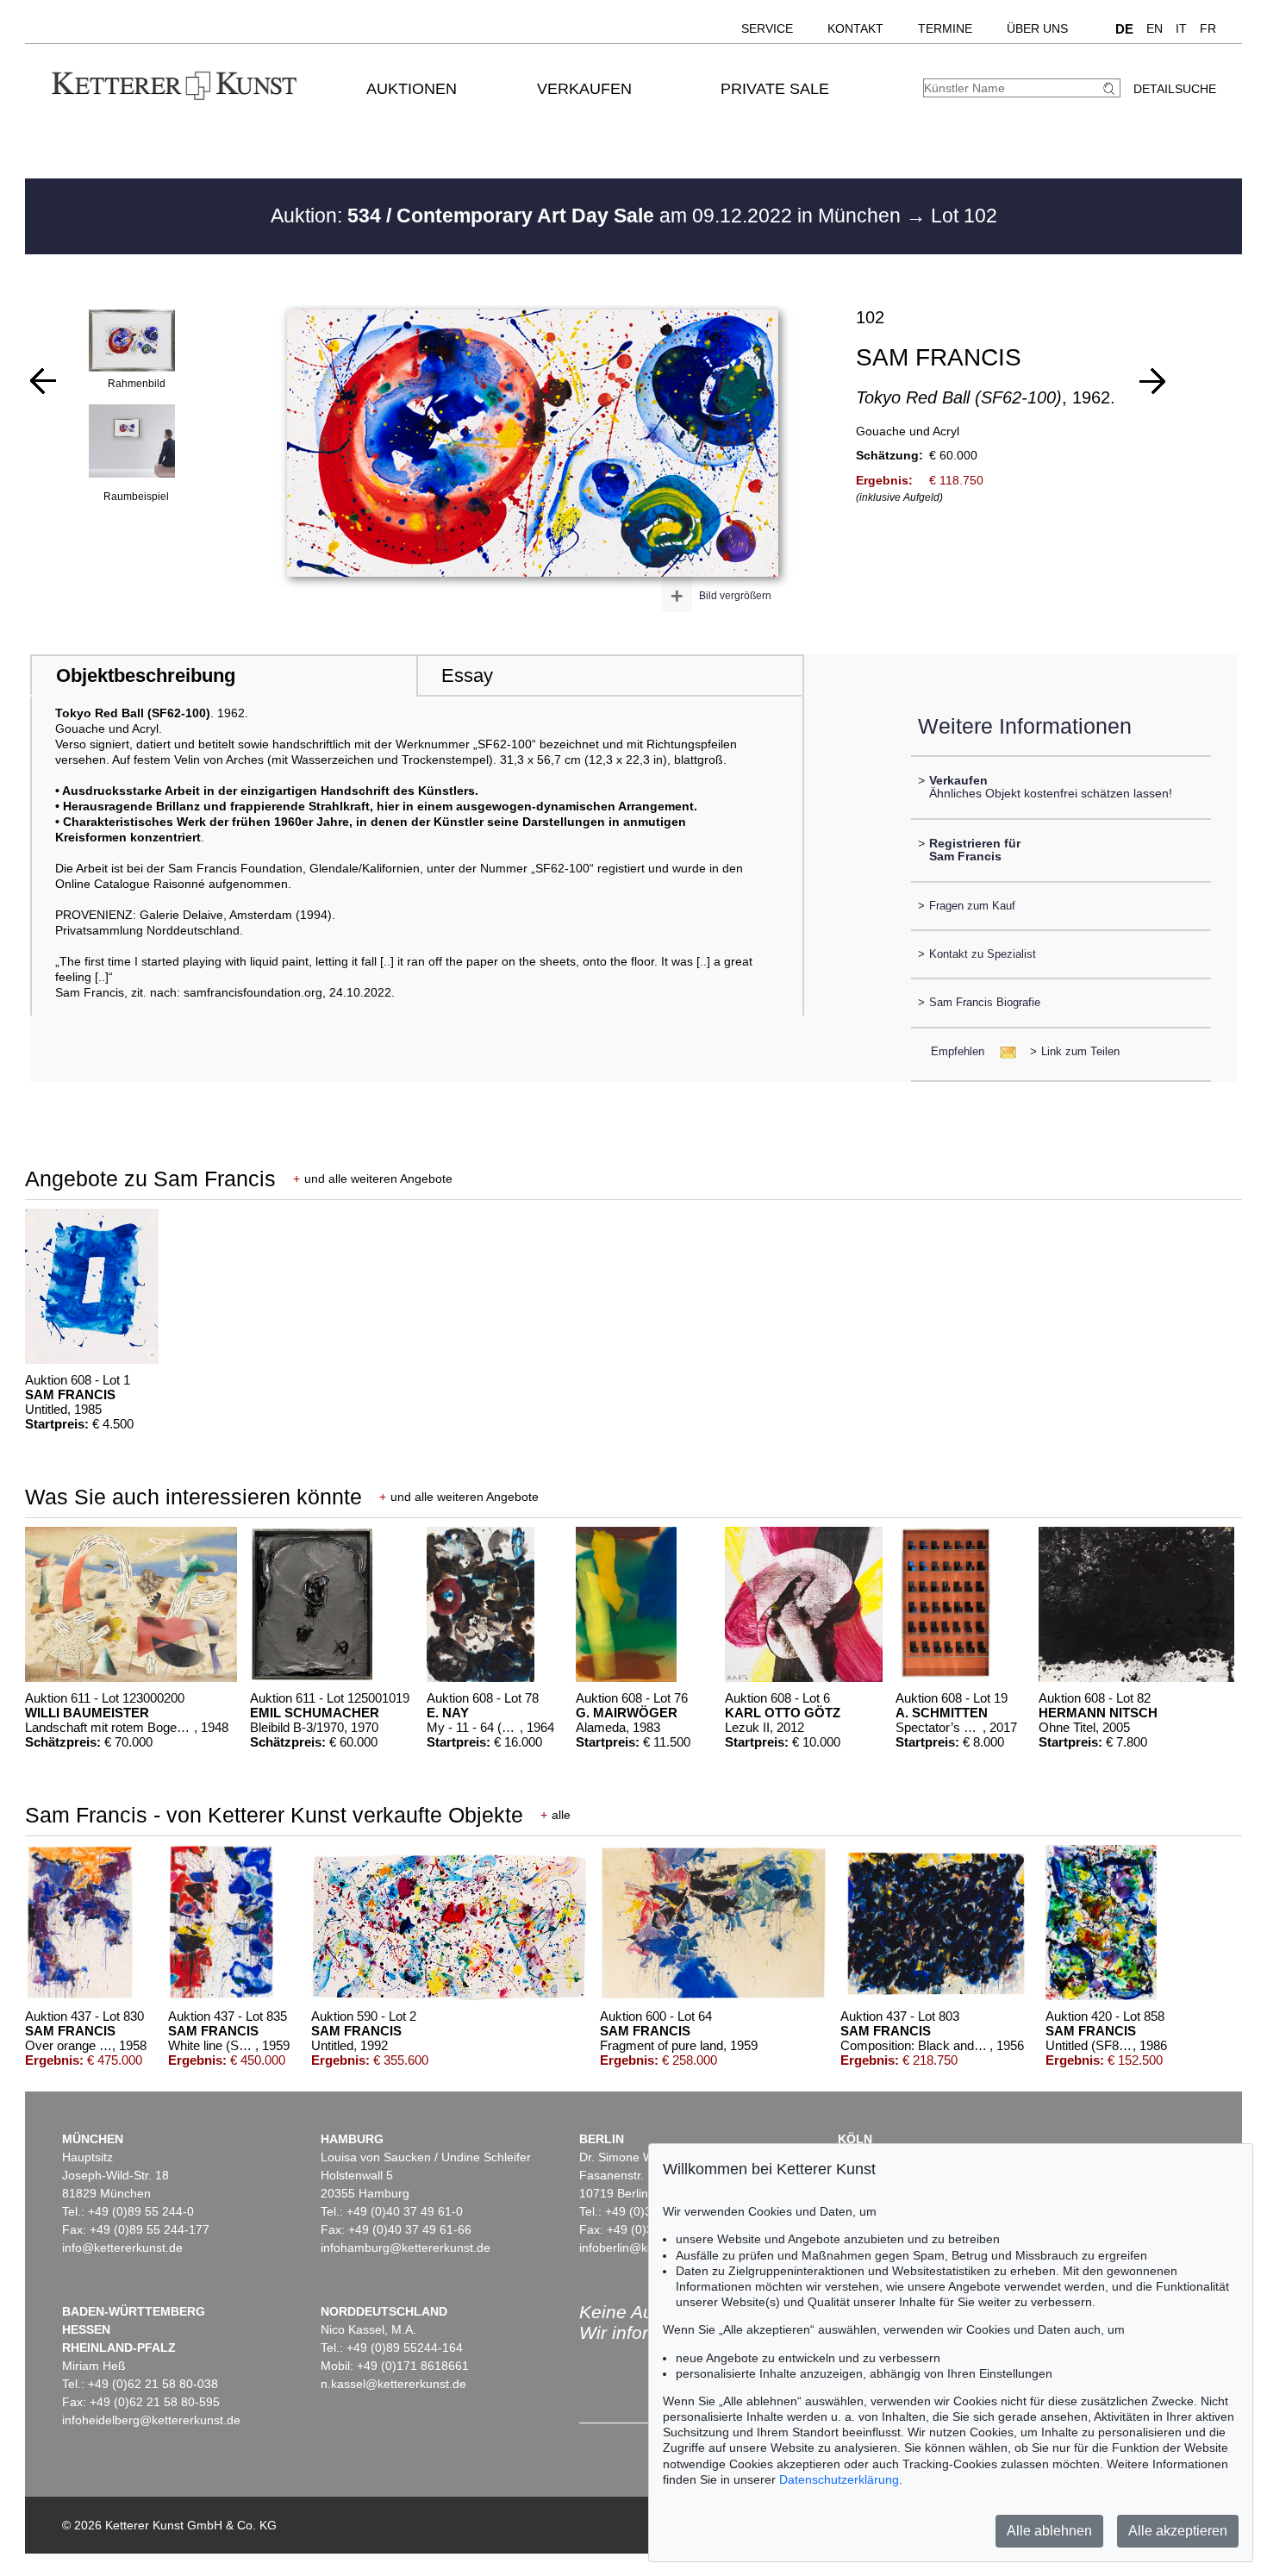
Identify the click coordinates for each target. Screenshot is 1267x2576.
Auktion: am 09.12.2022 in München (588, 216)
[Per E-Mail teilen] (1003, 1051)
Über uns (1037, 28)
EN (1155, 28)
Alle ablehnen (1049, 2531)
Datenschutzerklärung (839, 2479)
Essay (467, 675)
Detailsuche (1175, 89)
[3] (1152, 381)
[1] (43, 381)
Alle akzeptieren (1178, 2531)
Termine (945, 28)
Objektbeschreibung (146, 675)
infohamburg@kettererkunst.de (406, 2248)
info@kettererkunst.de (122, 2248)
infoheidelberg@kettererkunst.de (151, 2420)
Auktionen (412, 89)
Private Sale (775, 89)
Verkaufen (584, 89)
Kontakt (855, 28)
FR (1208, 28)
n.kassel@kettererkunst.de (393, 2384)
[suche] (1111, 88)
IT (1181, 28)
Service (767, 28)
